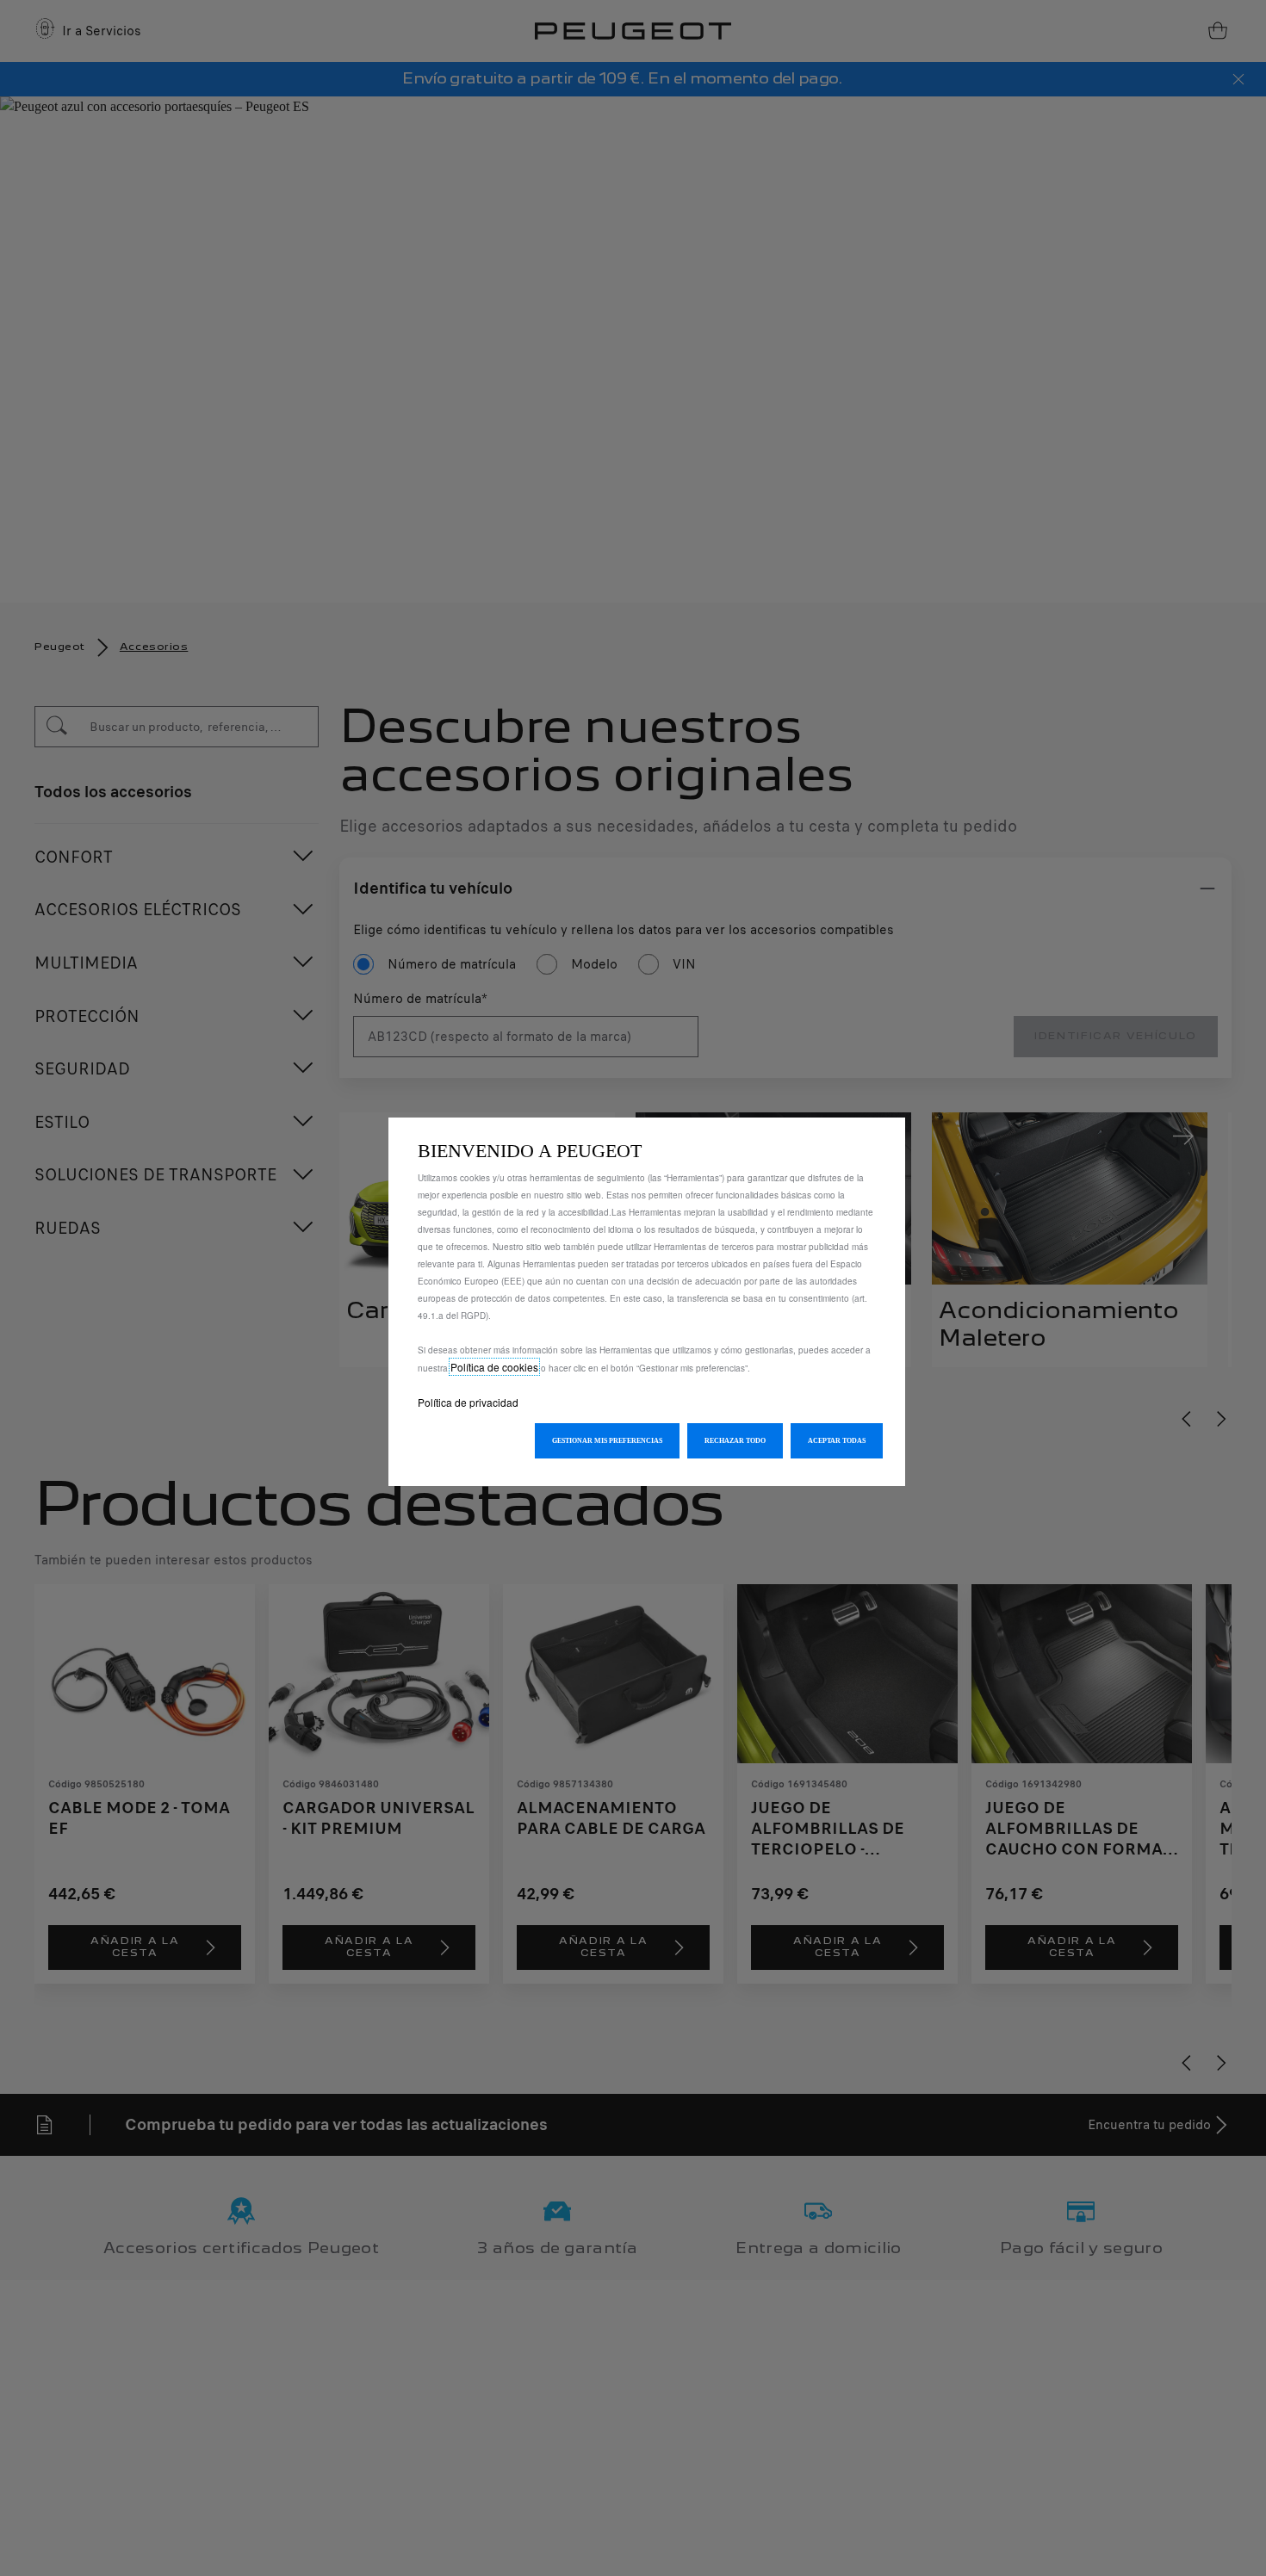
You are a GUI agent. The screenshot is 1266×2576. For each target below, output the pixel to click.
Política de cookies (494, 1367)
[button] (607, 1441)
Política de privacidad (468, 1402)
